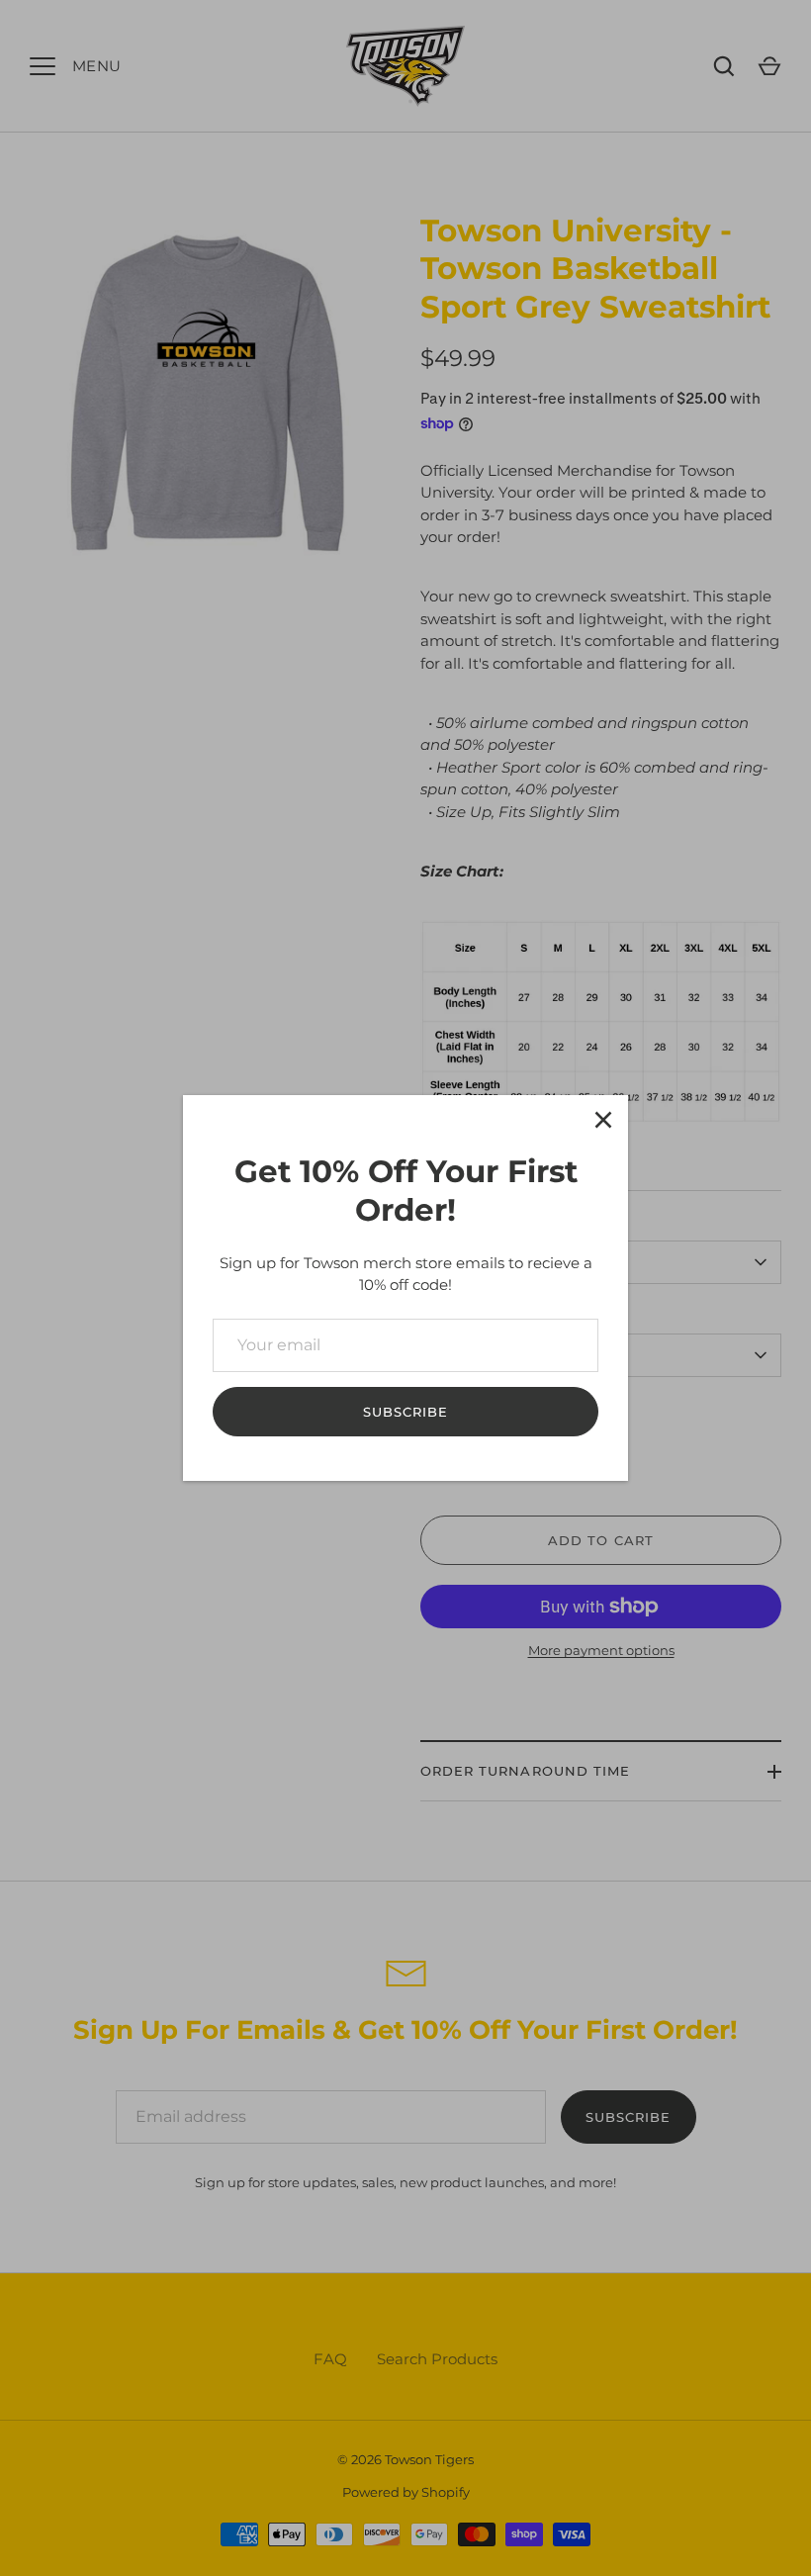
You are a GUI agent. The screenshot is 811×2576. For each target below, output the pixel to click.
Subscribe (405, 1412)
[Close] (603, 1120)
